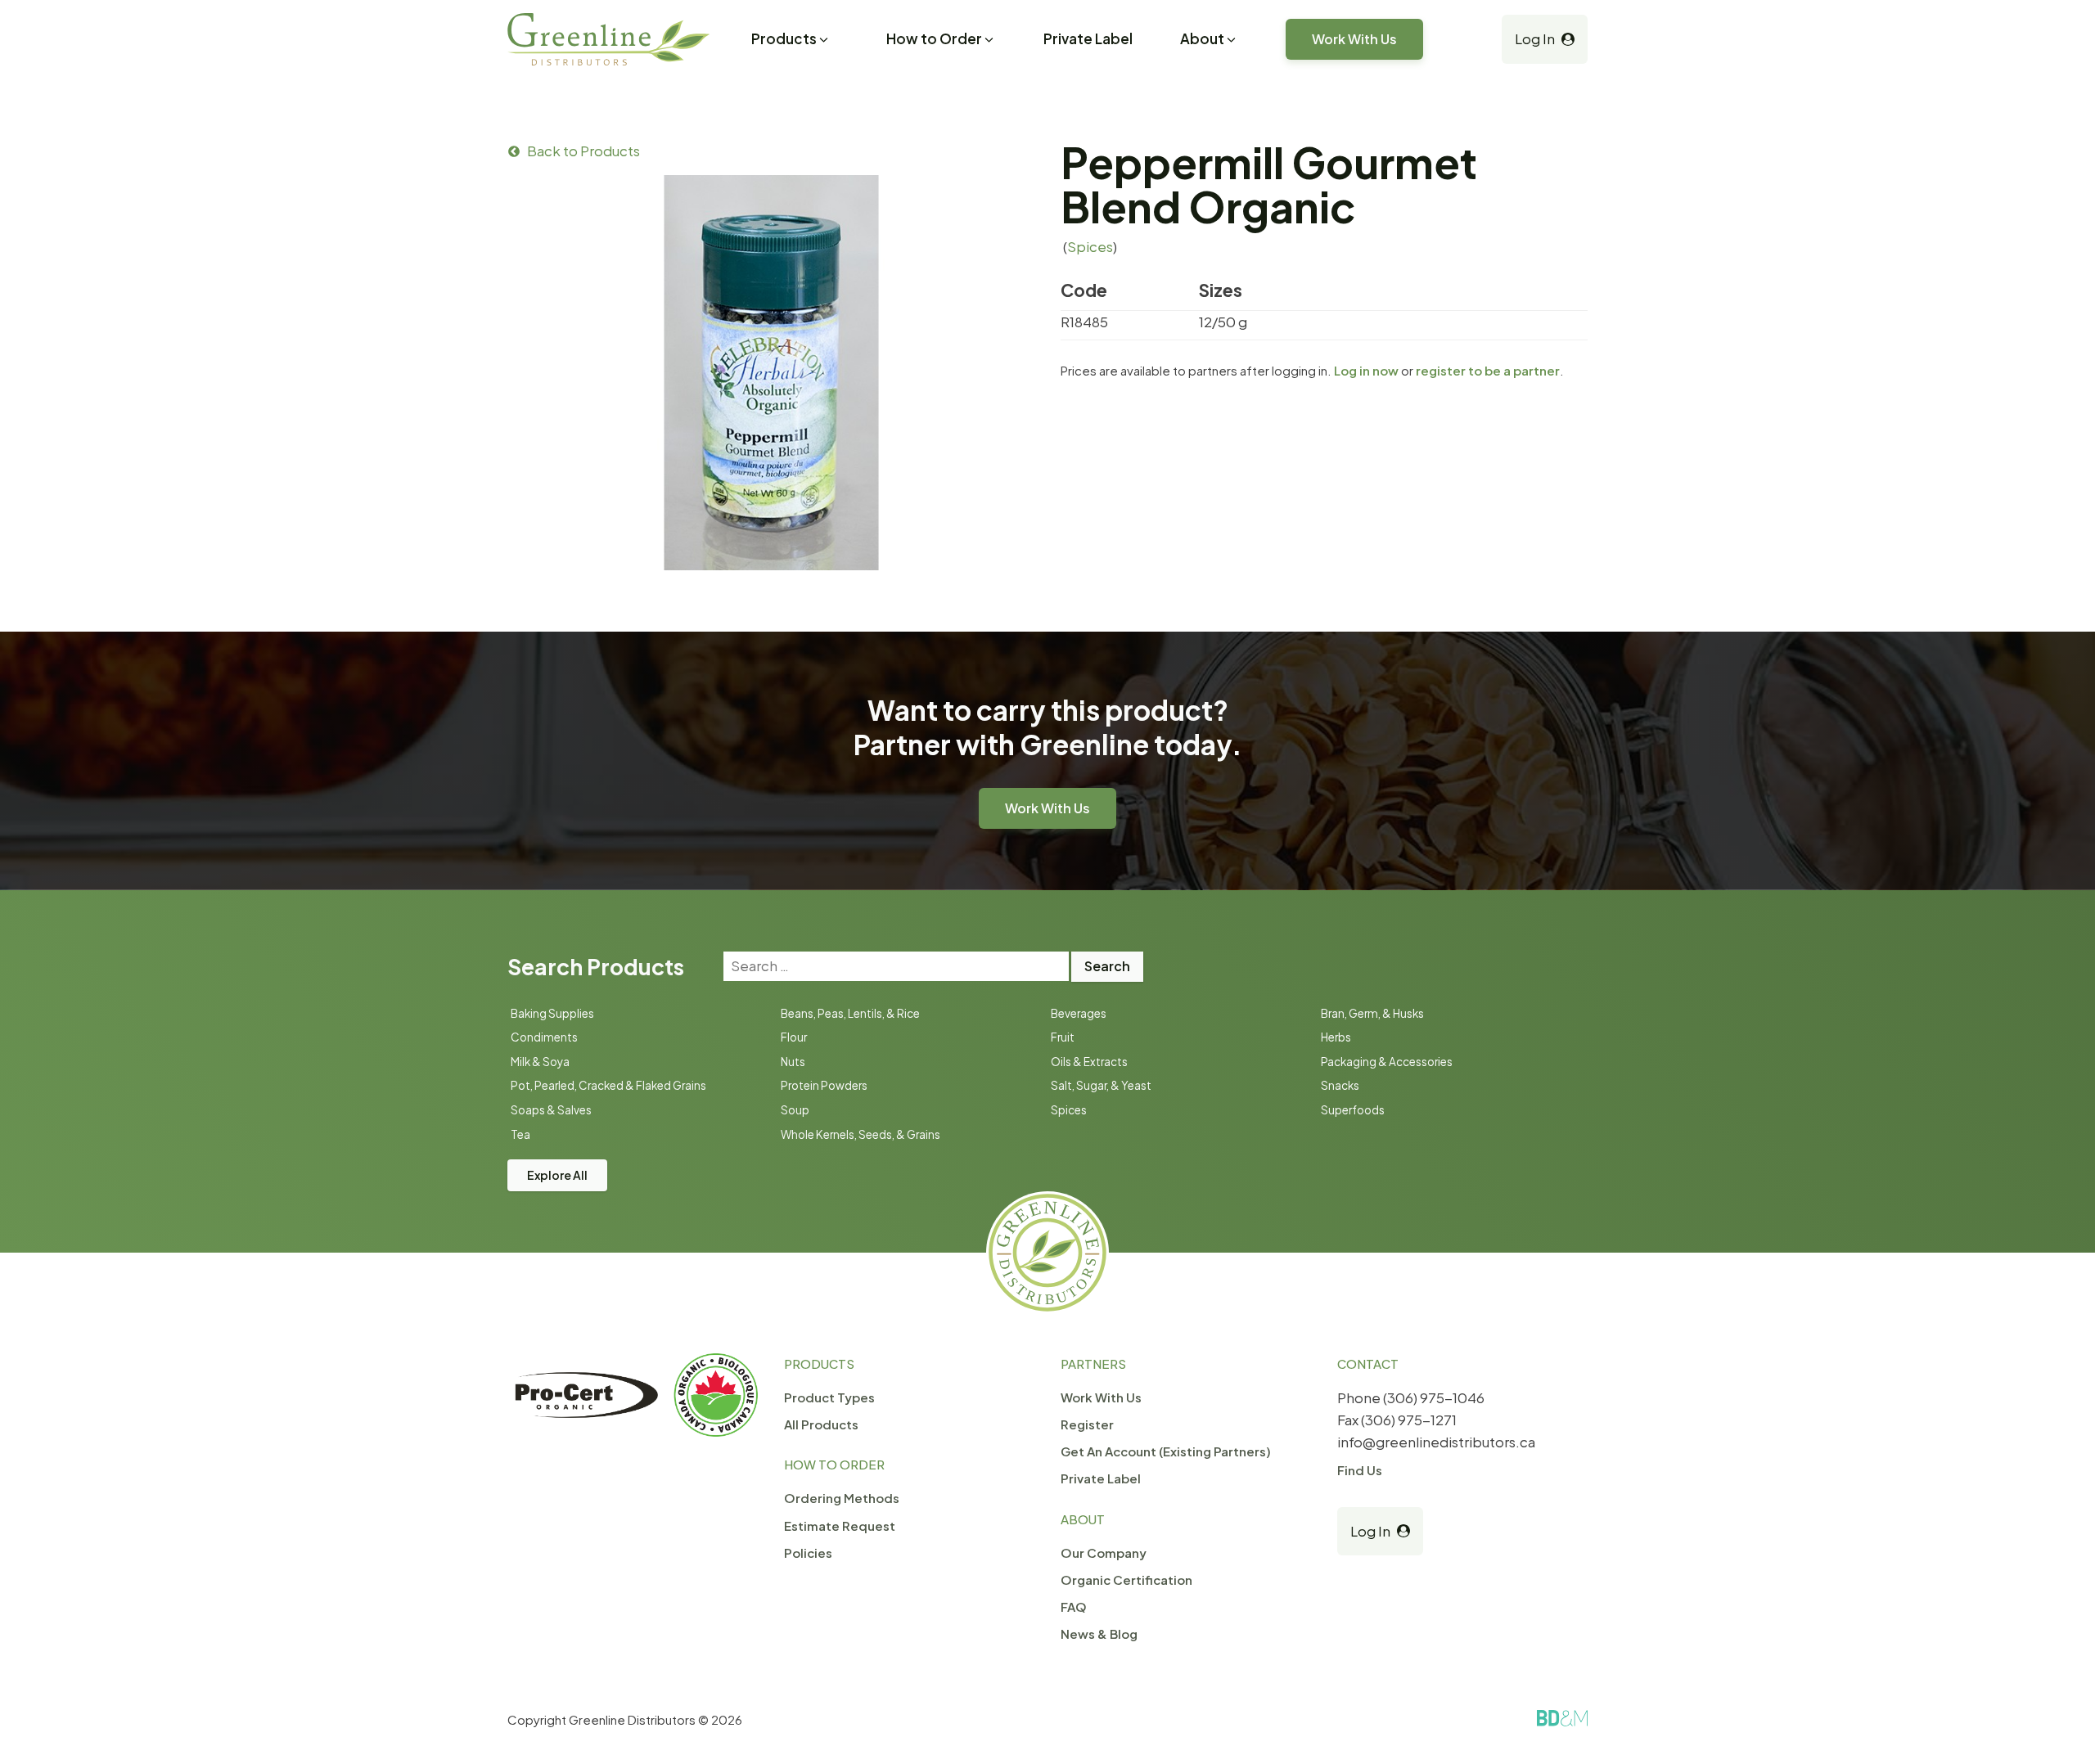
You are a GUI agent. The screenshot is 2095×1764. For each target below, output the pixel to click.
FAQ (1074, 1606)
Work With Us (1354, 39)
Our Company (1104, 1552)
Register (1087, 1424)
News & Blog (1099, 1633)
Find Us (1360, 1470)
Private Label (1088, 38)
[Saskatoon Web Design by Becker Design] (1562, 1718)
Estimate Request (840, 1525)
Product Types (829, 1397)
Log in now (1366, 370)
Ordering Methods (842, 1498)
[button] (791, 41)
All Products (821, 1424)
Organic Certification (1126, 1579)
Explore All (557, 1175)
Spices (1090, 246)
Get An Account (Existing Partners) (1166, 1451)
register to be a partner (1488, 370)
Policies (808, 1552)
